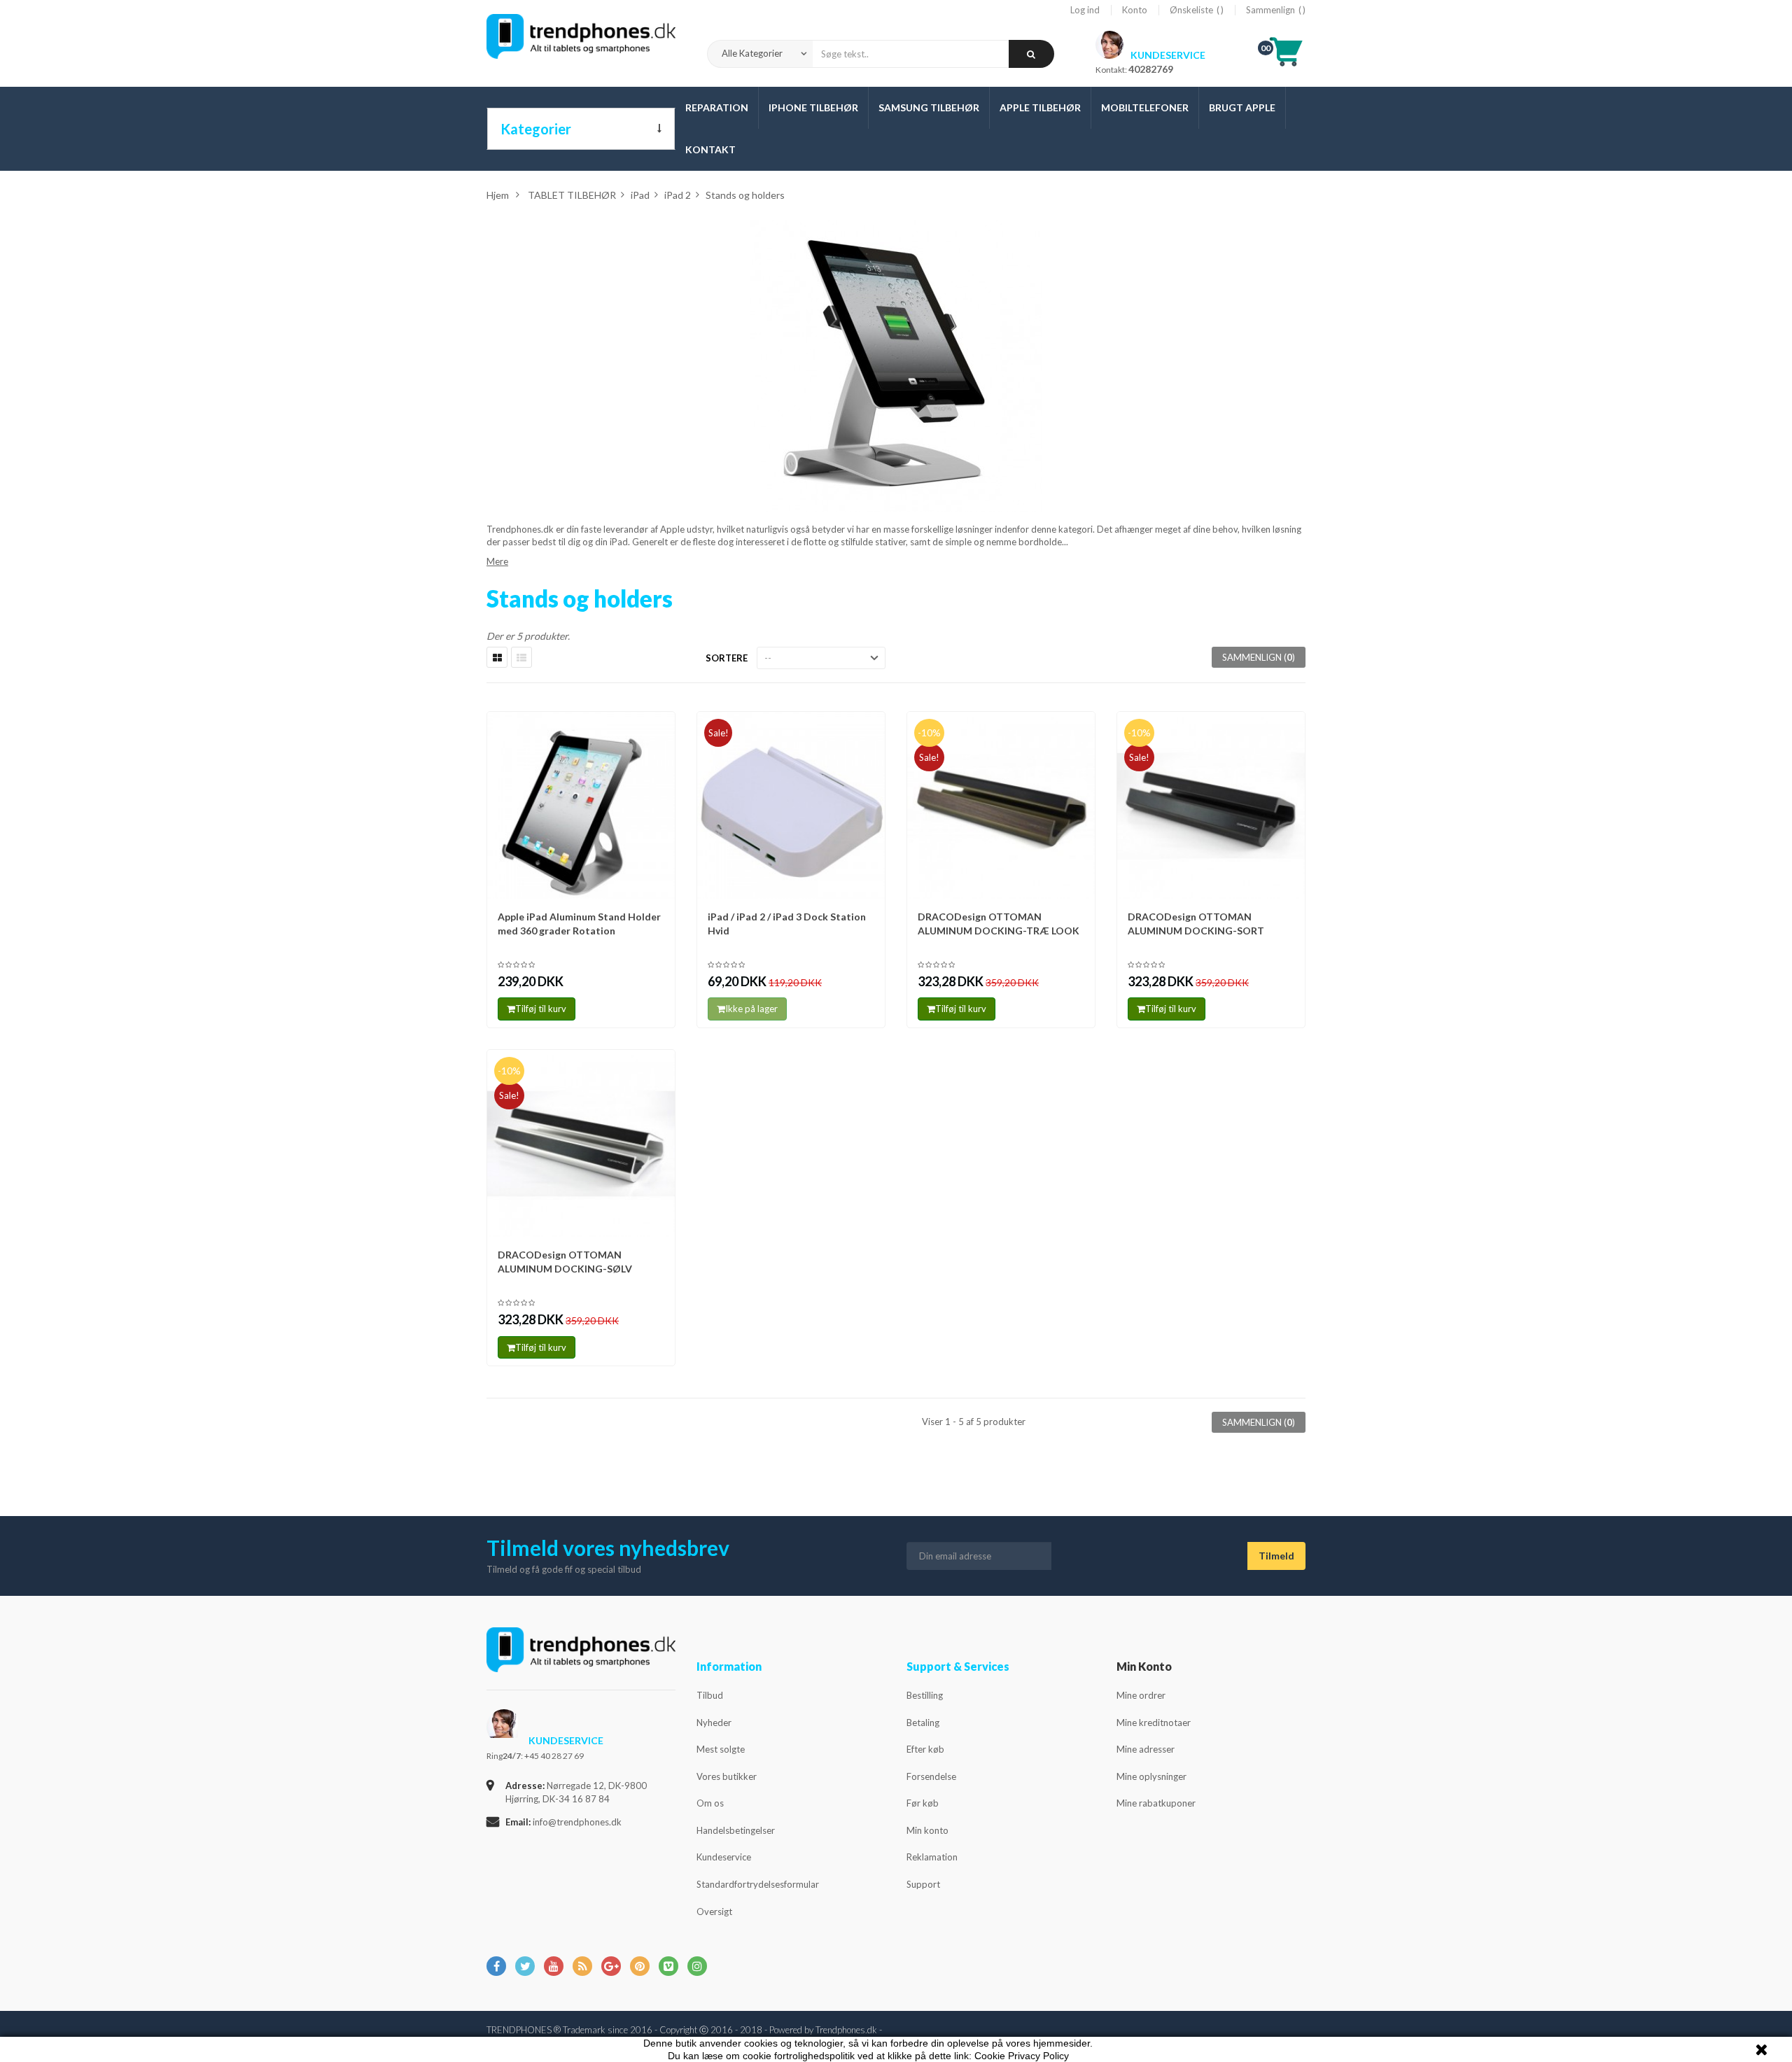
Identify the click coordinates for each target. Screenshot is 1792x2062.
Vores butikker (727, 1776)
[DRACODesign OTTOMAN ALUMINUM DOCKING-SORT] (1211, 806)
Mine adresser (1146, 1749)
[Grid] (497, 657)
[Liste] (521, 657)
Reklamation (932, 1857)
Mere (497, 561)
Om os (710, 1803)
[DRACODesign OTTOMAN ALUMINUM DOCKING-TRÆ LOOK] (1001, 806)
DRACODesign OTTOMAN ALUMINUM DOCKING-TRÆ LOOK (999, 924)
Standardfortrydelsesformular (758, 1884)
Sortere (727, 658)
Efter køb (925, 1749)
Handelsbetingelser (736, 1830)
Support (923, 1884)
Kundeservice (724, 1857)
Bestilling (925, 1695)
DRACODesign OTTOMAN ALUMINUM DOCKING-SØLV (565, 1262)
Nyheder (714, 1723)
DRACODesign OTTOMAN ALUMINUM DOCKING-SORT (1196, 924)
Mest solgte (721, 1749)
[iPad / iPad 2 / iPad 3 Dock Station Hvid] (791, 806)
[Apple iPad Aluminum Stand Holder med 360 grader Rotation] (581, 806)
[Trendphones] (581, 1659)
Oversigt (714, 1912)
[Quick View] (660, 729)
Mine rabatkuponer (1156, 1803)
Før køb (923, 1803)
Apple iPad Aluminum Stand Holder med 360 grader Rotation (579, 924)
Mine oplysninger (1151, 1776)
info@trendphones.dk (577, 1822)
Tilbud (710, 1695)
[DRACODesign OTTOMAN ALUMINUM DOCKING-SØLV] (581, 1144)
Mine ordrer (1141, 1695)
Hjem (498, 195)
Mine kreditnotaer (1154, 1723)
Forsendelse (931, 1776)
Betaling (923, 1723)
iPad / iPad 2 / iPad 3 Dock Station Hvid (787, 924)
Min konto (927, 1830)
